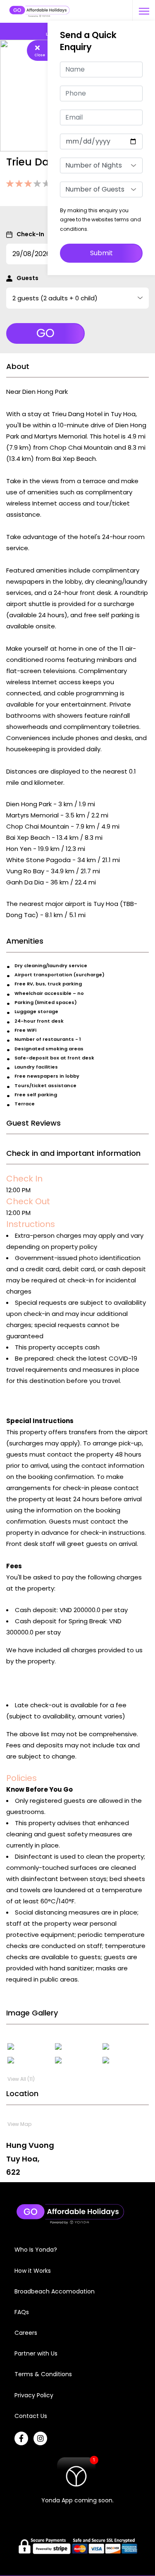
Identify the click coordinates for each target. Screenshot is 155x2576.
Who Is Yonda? (36, 2250)
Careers (26, 2333)
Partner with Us (36, 2353)
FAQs (22, 2312)
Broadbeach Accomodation (55, 2291)
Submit (101, 253)
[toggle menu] (144, 11)
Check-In (30, 234)
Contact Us (31, 2416)
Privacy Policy (34, 2395)
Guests (27, 278)
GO (45, 333)
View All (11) (21, 2079)
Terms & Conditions (43, 2374)
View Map (19, 2124)
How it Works (33, 2271)
